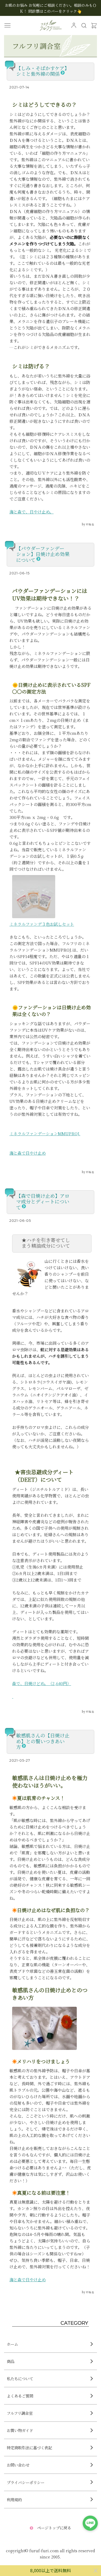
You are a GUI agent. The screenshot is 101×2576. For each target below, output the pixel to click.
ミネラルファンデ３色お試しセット (42, 924)
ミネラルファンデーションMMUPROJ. (45, 1133)
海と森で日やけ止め (28, 1153)
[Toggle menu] (8, 25)
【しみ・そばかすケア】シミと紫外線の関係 (43, 71)
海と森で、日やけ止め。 (32, 512)
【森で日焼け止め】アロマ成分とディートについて (43, 1201)
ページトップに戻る (54, 2528)
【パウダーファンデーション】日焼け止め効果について (43, 554)
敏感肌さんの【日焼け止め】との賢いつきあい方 (43, 1741)
